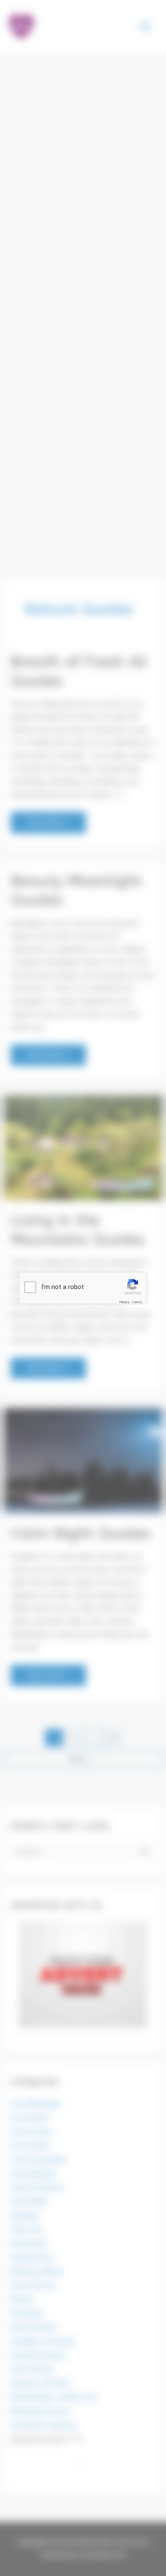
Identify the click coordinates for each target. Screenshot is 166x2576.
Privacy (124, 1302)
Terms (137, 1302)
